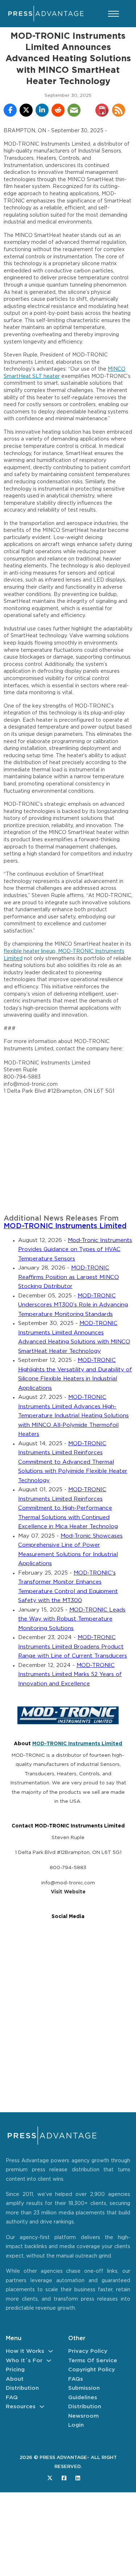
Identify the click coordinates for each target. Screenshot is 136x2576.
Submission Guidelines (84, 2393)
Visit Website (68, 1892)
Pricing (15, 2370)
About (15, 2379)
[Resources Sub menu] (42, 2407)
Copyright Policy (92, 2370)
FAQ (12, 2398)
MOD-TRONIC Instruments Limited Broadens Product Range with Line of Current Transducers (73, 1647)
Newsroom (83, 2416)
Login (76, 2425)
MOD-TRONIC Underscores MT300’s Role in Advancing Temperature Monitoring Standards (73, 1305)
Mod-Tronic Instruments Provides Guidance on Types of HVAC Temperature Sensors (75, 1250)
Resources (21, 2407)
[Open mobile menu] (114, 14)
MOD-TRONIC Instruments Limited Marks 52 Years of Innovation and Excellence (70, 1675)
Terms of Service (93, 2361)
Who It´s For (24, 2361)
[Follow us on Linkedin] (78, 2478)
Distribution (22, 2388)
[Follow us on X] (50, 2478)
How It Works (25, 2351)
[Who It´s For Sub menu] (49, 2361)
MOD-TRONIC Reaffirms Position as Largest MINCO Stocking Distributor (69, 1277)
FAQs (76, 2379)
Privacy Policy (88, 2351)
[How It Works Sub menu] (51, 2351)
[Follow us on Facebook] (64, 2478)
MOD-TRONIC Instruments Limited (65, 1226)
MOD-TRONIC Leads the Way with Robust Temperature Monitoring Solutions (72, 1619)
